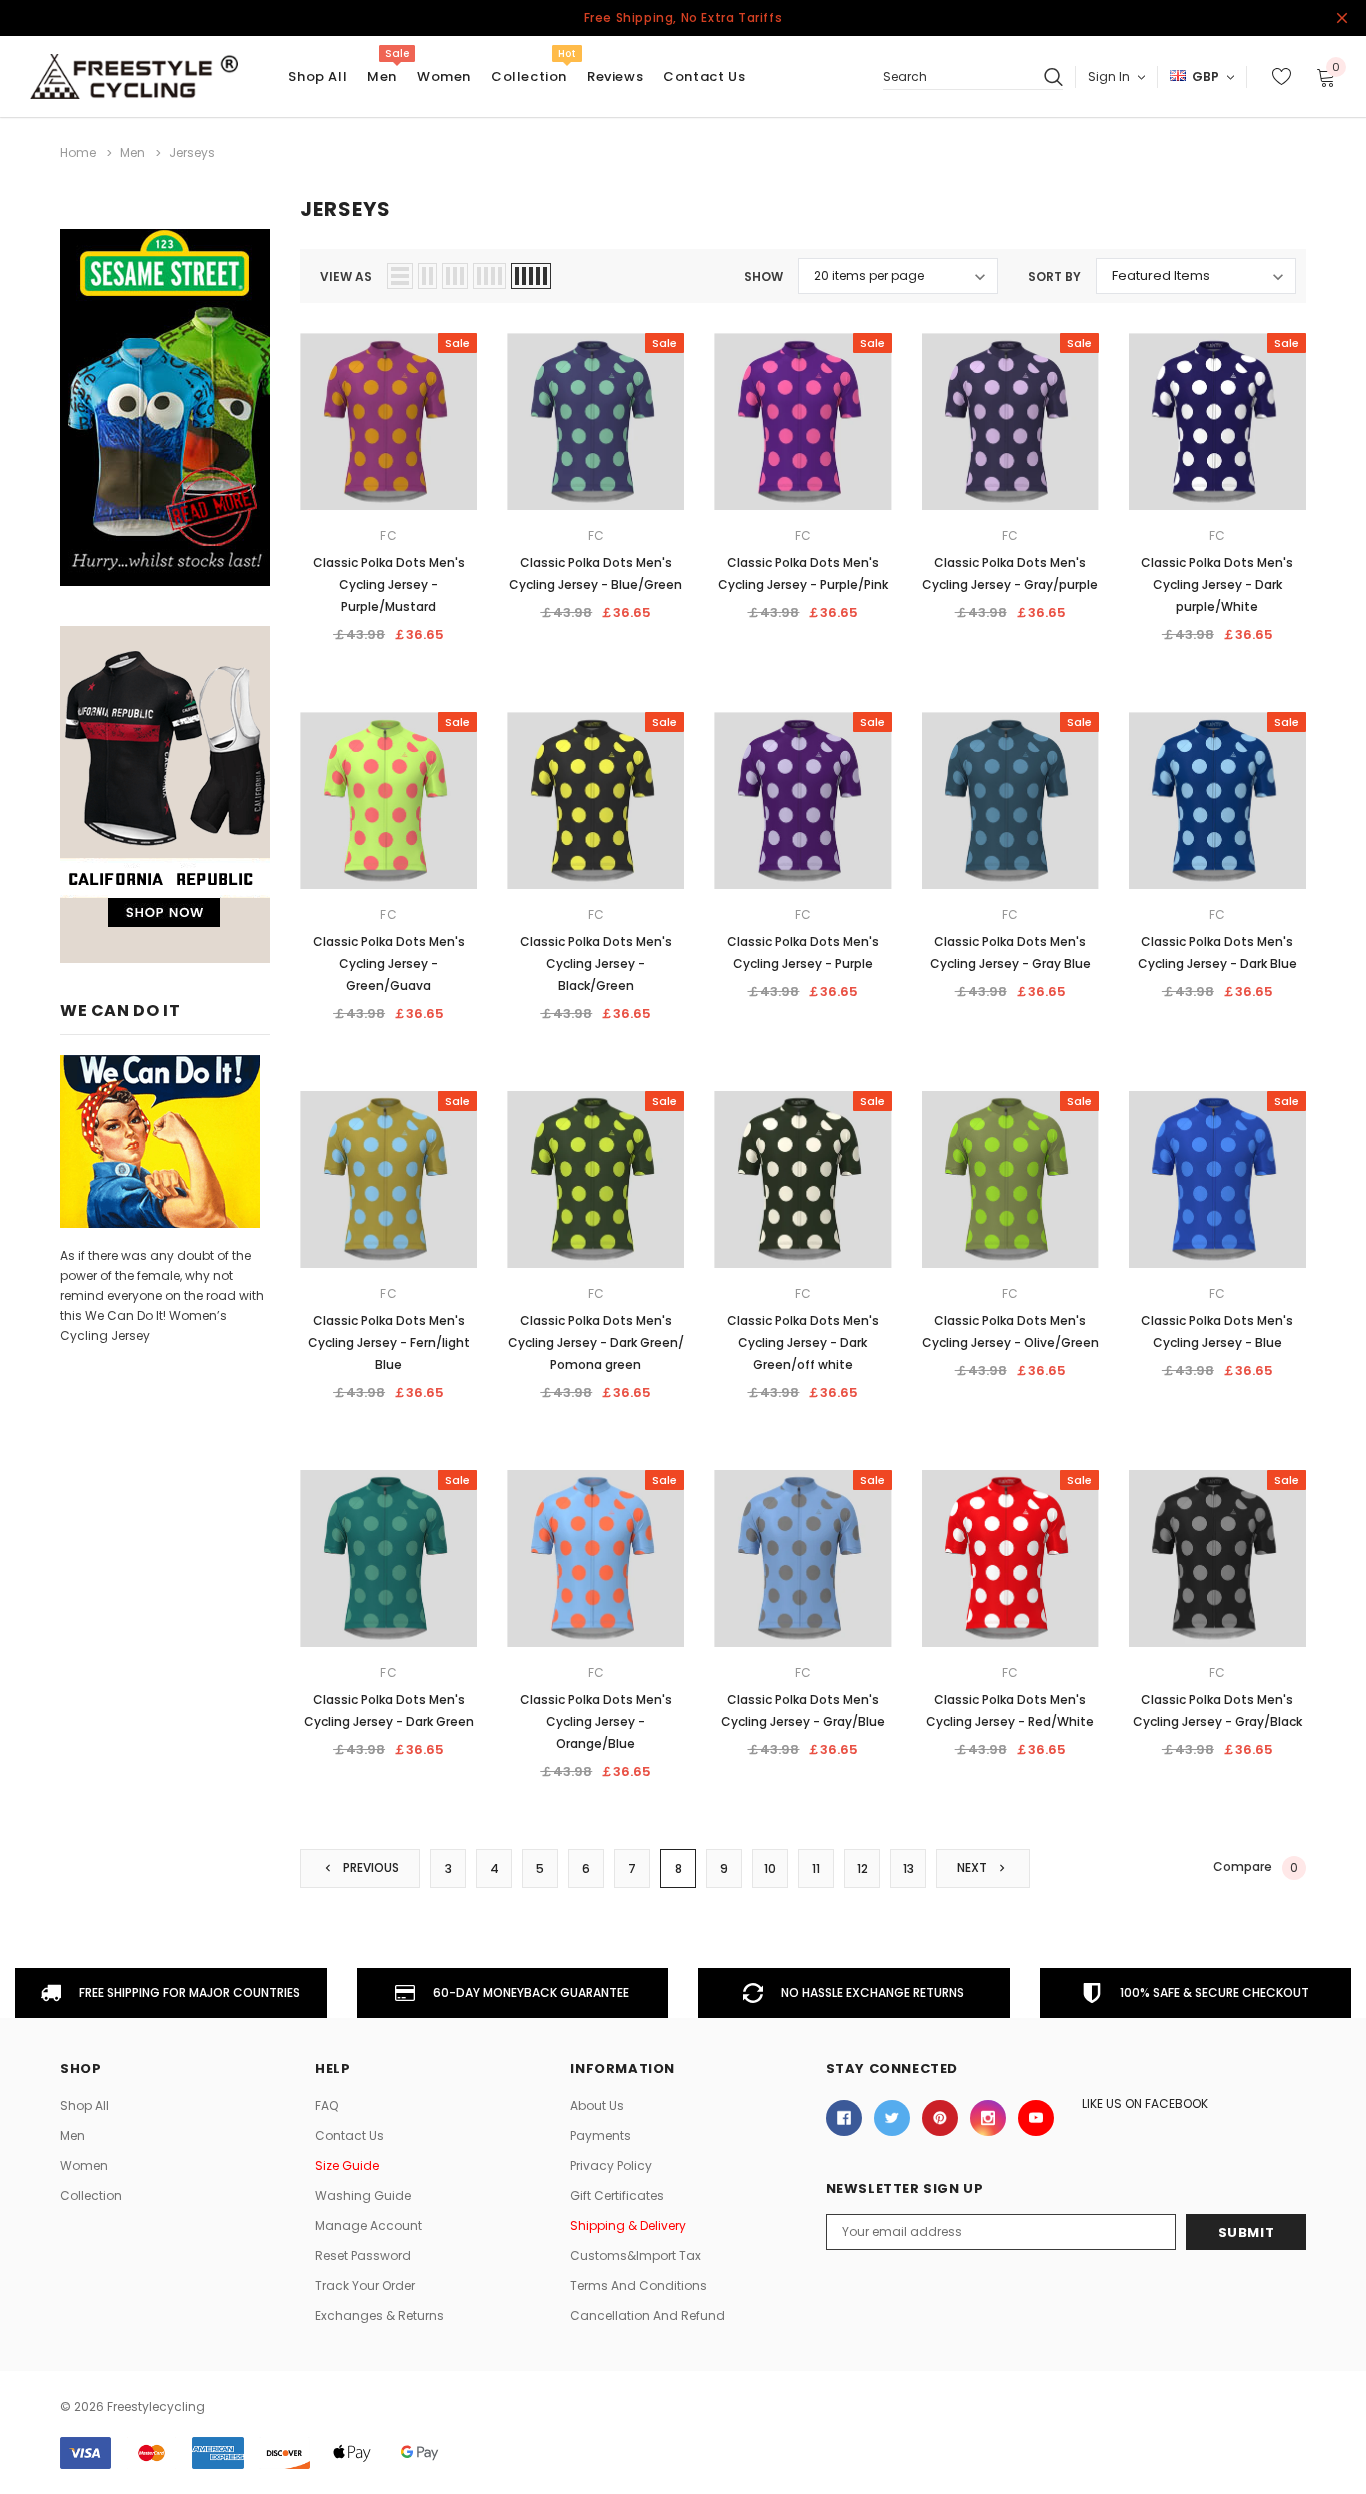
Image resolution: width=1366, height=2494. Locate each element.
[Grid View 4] (489, 276)
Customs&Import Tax (635, 2255)
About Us (597, 2105)
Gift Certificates (617, 2195)
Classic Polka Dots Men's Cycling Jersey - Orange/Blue (596, 1721)
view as (346, 276)
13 (908, 1868)
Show (763, 276)
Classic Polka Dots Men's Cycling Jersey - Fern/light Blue (389, 1342)
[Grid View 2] (427, 276)
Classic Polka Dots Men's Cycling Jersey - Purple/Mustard (389, 584)
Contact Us (349, 2135)
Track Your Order (365, 2285)
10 (770, 1868)
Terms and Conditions (638, 2285)
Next (973, 1867)
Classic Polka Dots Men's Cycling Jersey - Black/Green (596, 963)
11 (816, 1868)
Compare (1255, 1867)
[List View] (400, 276)
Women (444, 76)
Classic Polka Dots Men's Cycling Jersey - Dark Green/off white (803, 1342)
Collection (529, 76)
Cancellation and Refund (647, 2315)
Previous (369, 1867)
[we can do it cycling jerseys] (160, 1140)
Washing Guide (363, 2195)
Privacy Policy (611, 2165)
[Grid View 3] (455, 276)
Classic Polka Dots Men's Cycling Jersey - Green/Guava (389, 963)
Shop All (84, 2105)
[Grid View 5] (531, 276)
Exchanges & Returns (379, 2315)
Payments (600, 2135)
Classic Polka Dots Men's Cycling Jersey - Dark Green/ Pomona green (596, 1342)
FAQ (326, 2105)
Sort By (1054, 276)
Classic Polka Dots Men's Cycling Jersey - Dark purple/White (1217, 584)
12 (862, 1868)
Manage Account (368, 2225)
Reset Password (363, 2255)
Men (382, 76)
